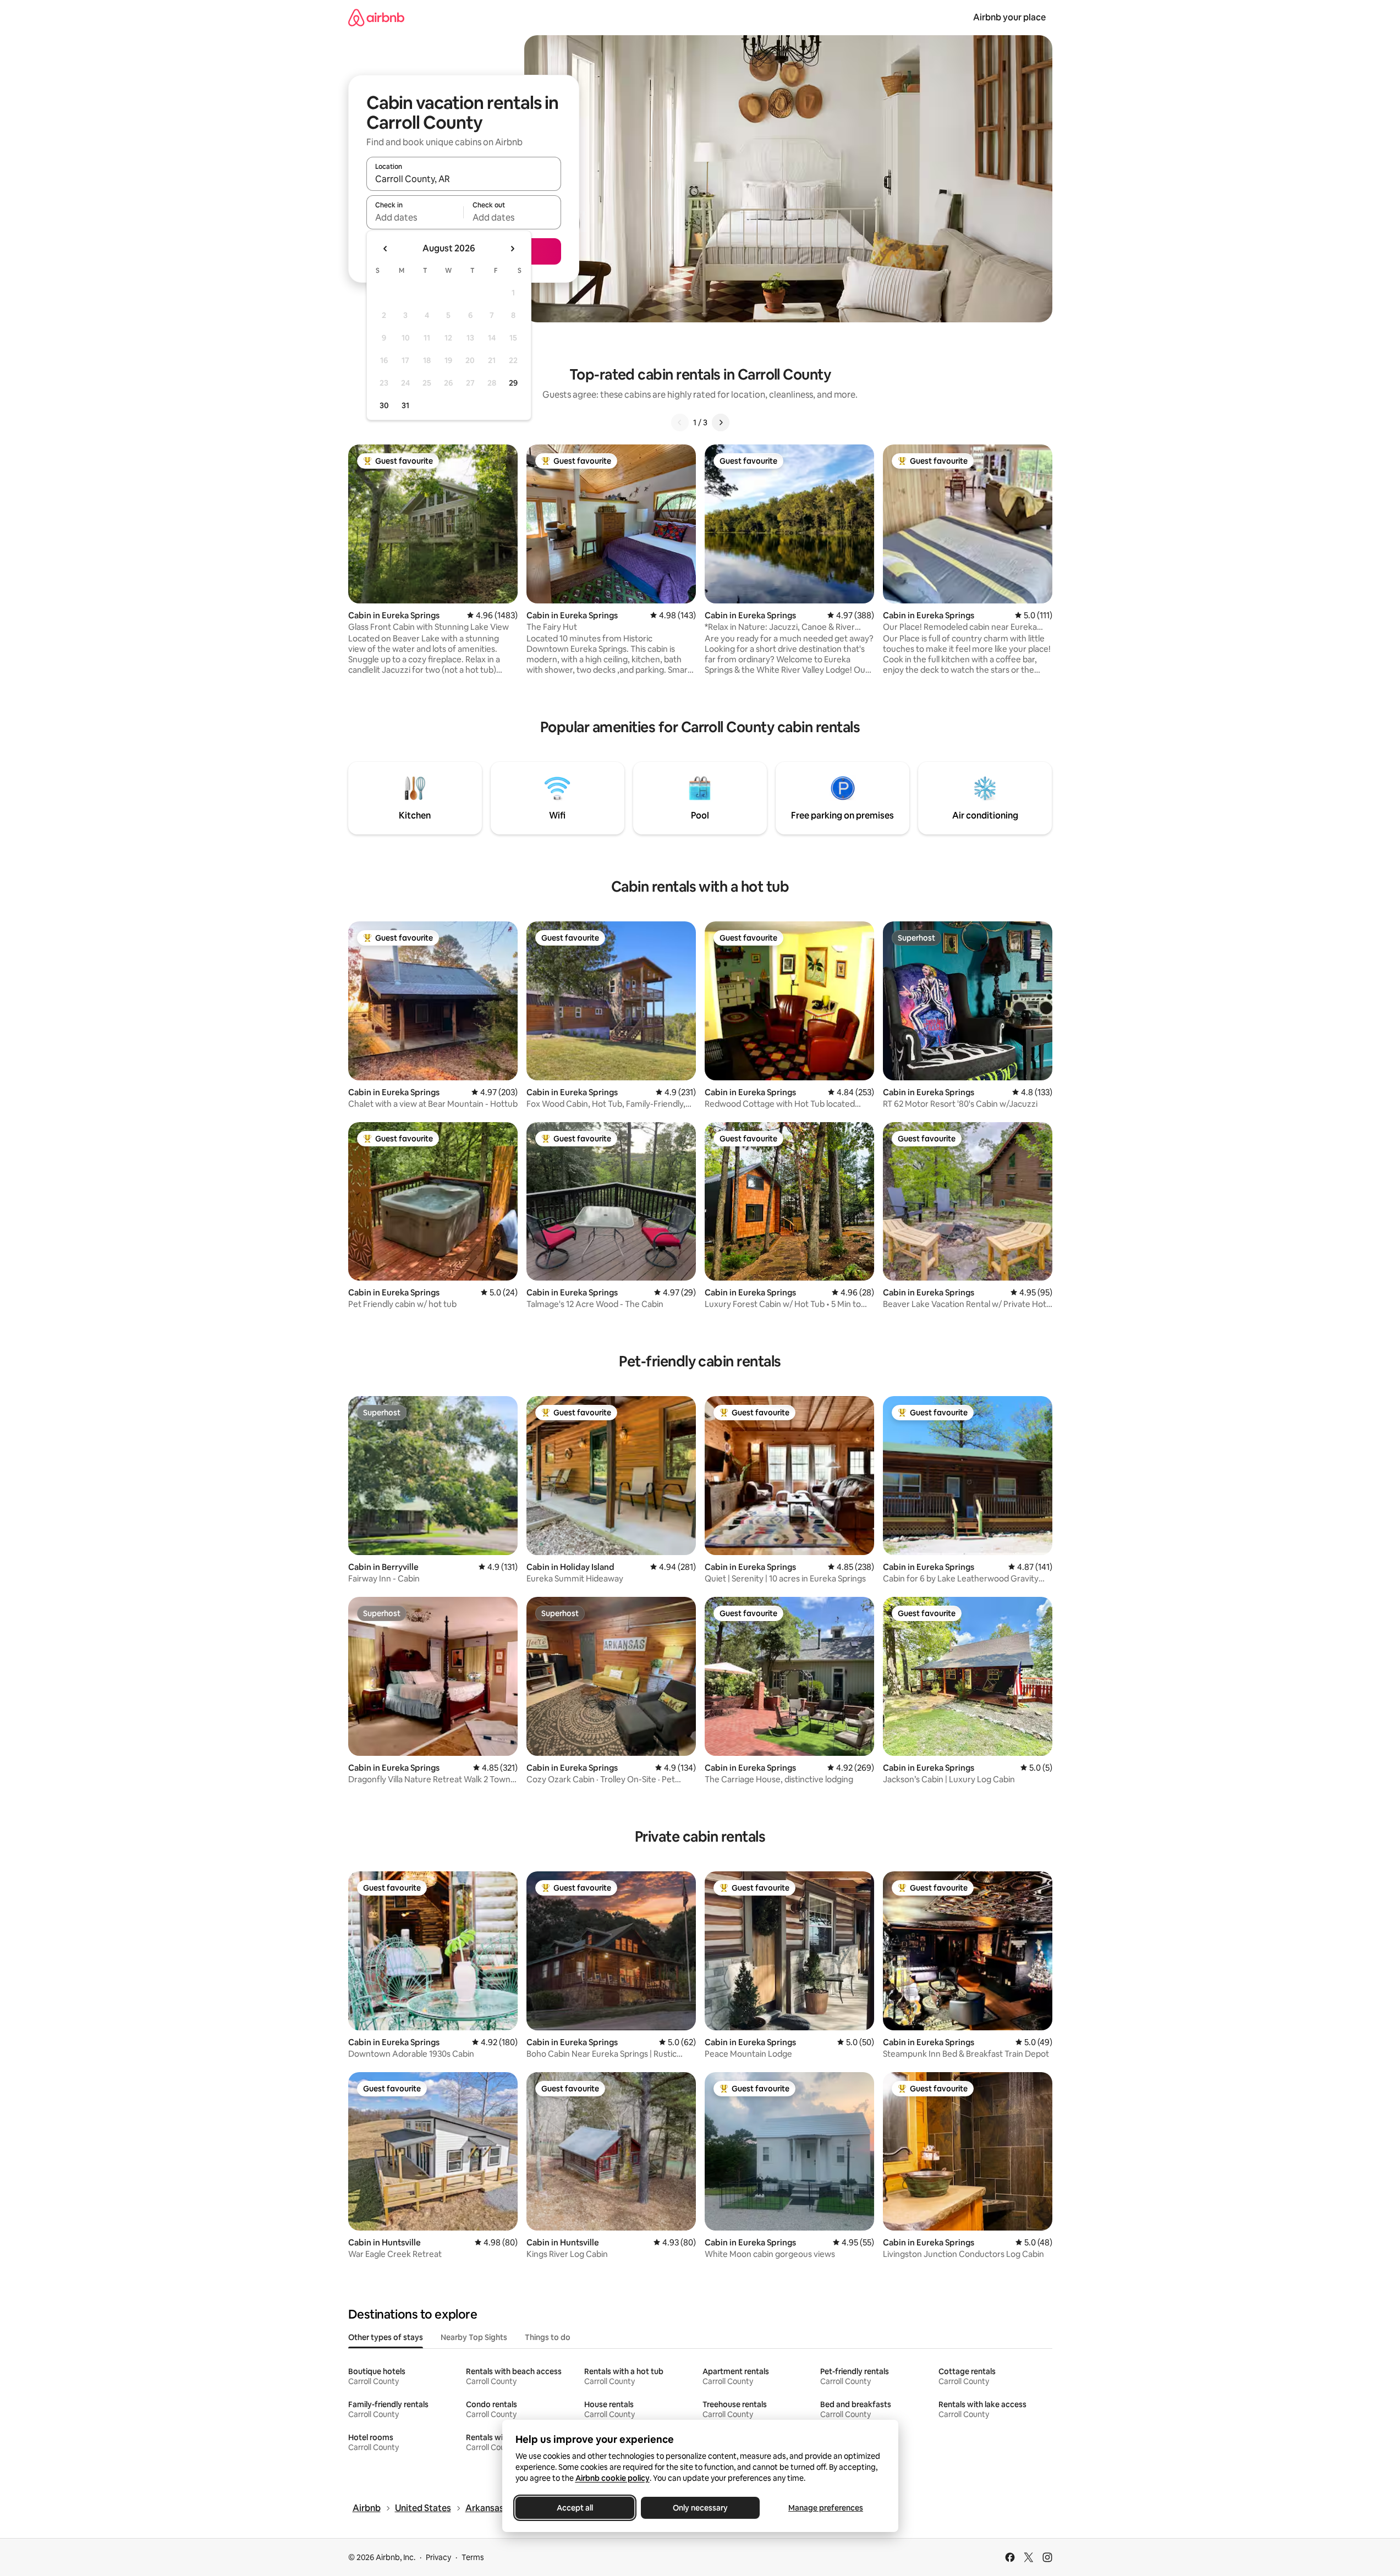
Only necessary (700, 2508)
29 (513, 383)
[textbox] (415, 217)
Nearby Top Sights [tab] (474, 2337)
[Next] (721, 422)
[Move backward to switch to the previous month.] (386, 249)
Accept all (575, 2508)
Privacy (438, 2557)
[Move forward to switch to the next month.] (512, 249)
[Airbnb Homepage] (376, 17)
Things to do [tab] (548, 2337)
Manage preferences (826, 2508)
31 (405, 405)
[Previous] (680, 422)
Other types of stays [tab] (386, 2337)
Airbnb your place (1009, 17)
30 (384, 405)
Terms (473, 2557)
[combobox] (464, 179)
